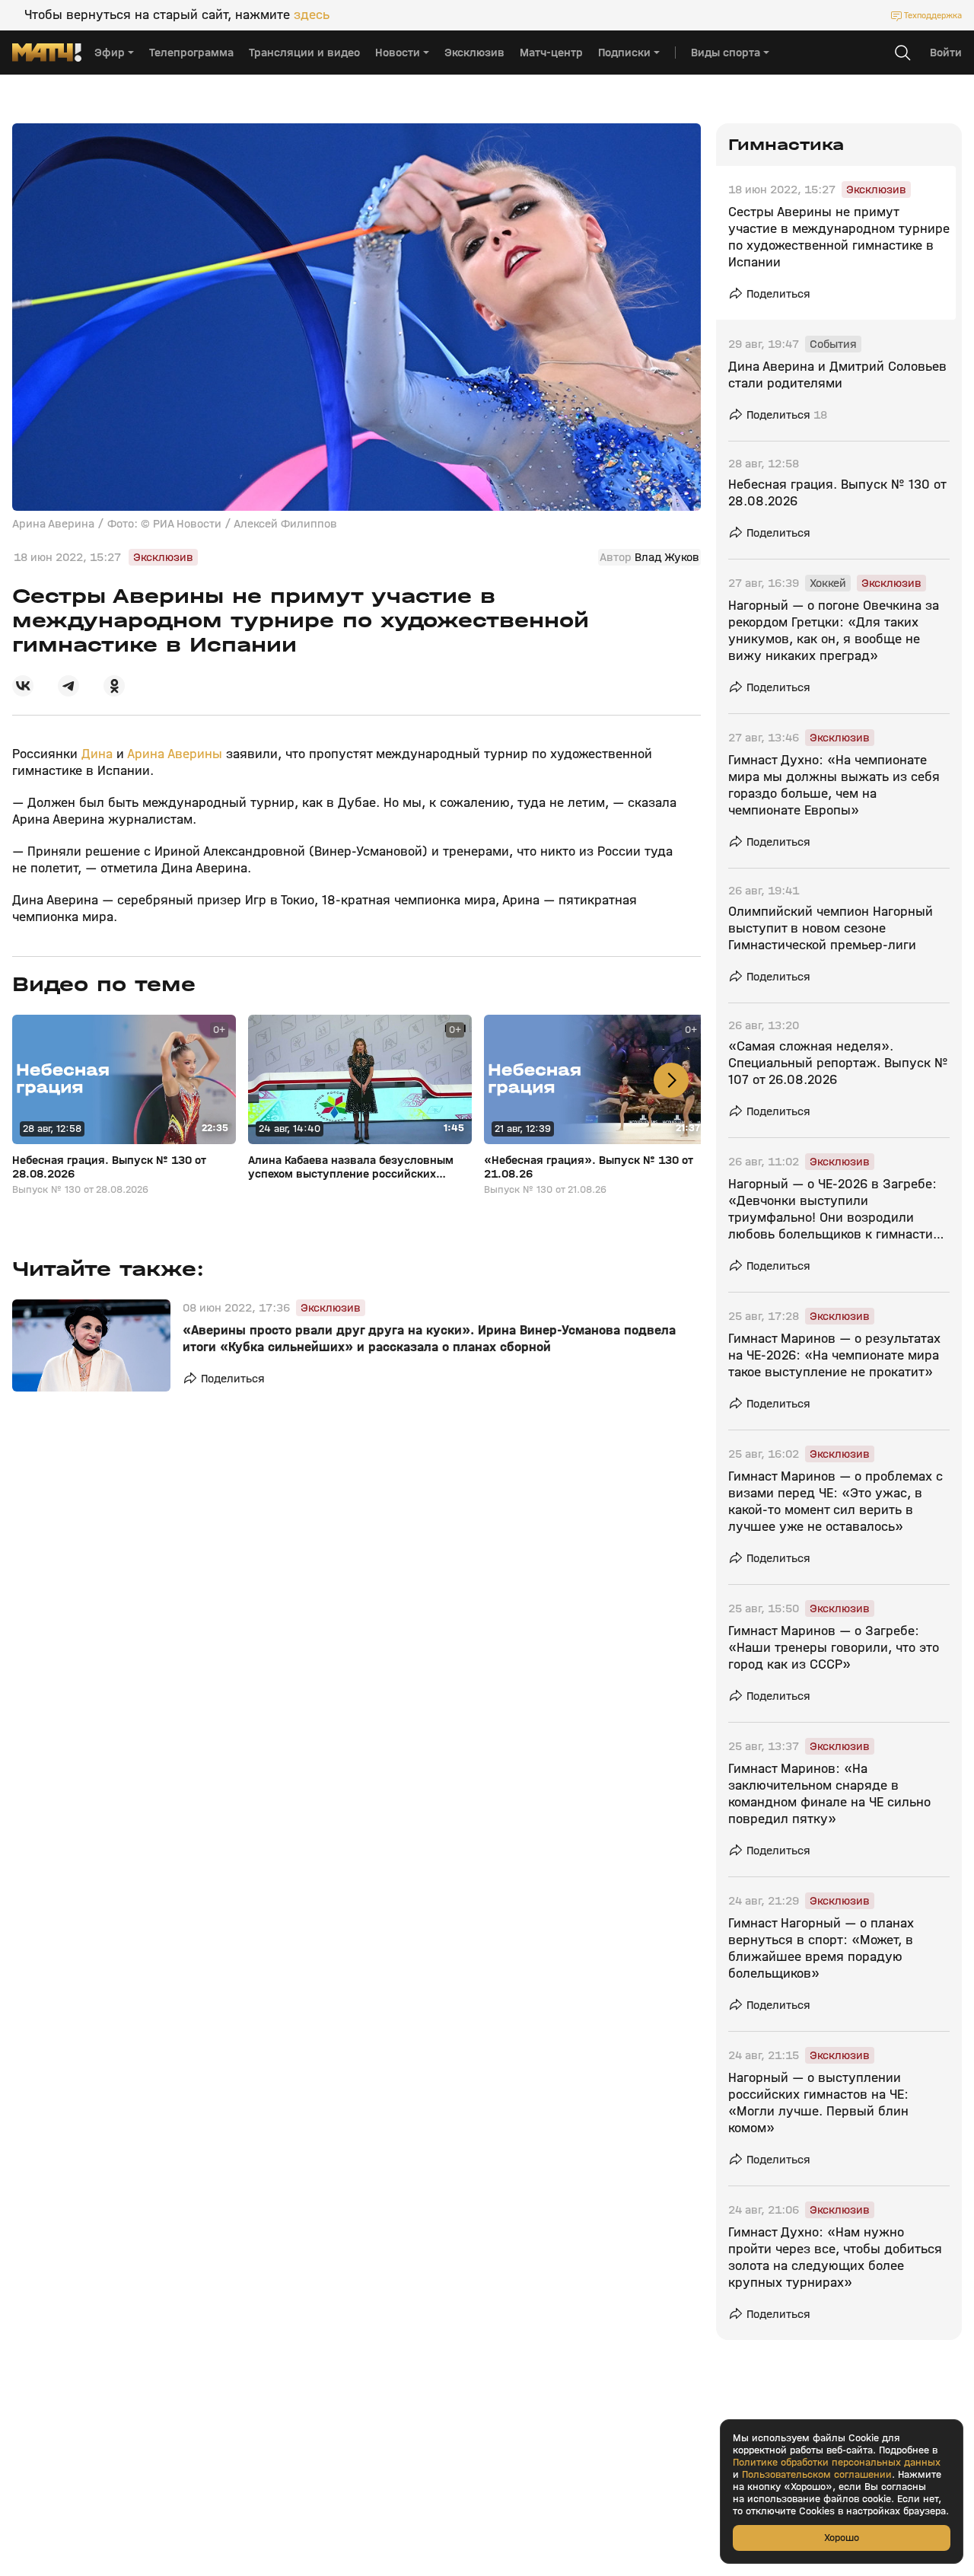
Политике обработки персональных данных (837, 2463)
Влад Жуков (667, 557)
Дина (99, 754)
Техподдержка (933, 15)
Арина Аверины (175, 754)
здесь (312, 15)
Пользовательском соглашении (817, 2475)
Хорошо (842, 2538)
